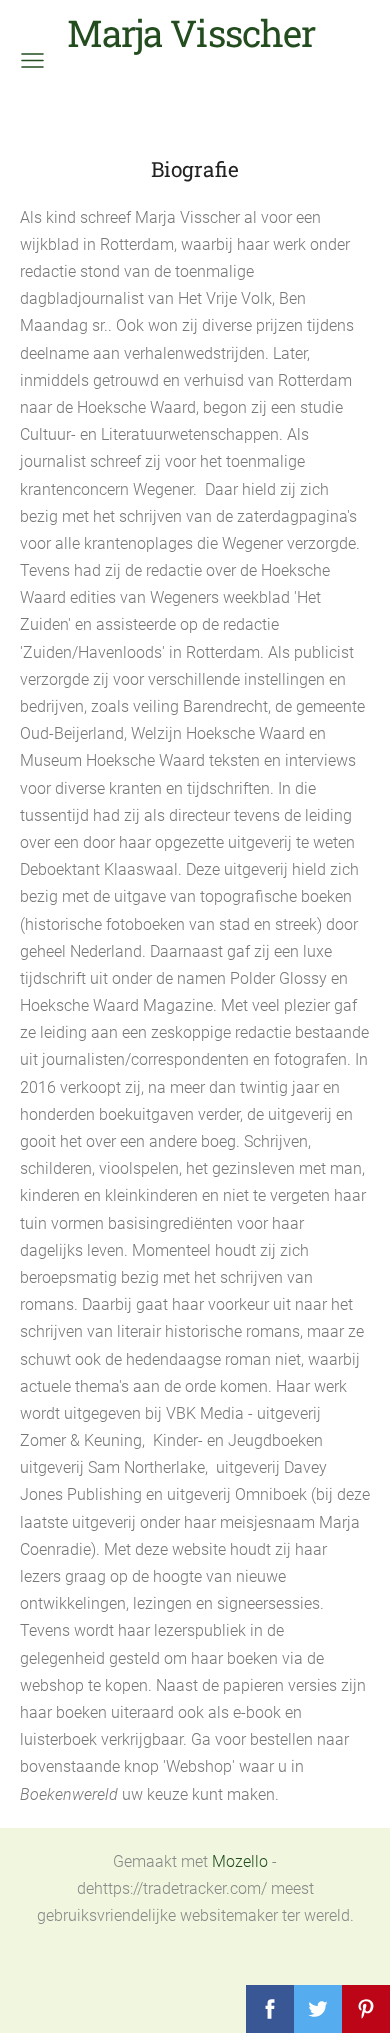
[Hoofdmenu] (32, 60)
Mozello (240, 1861)
